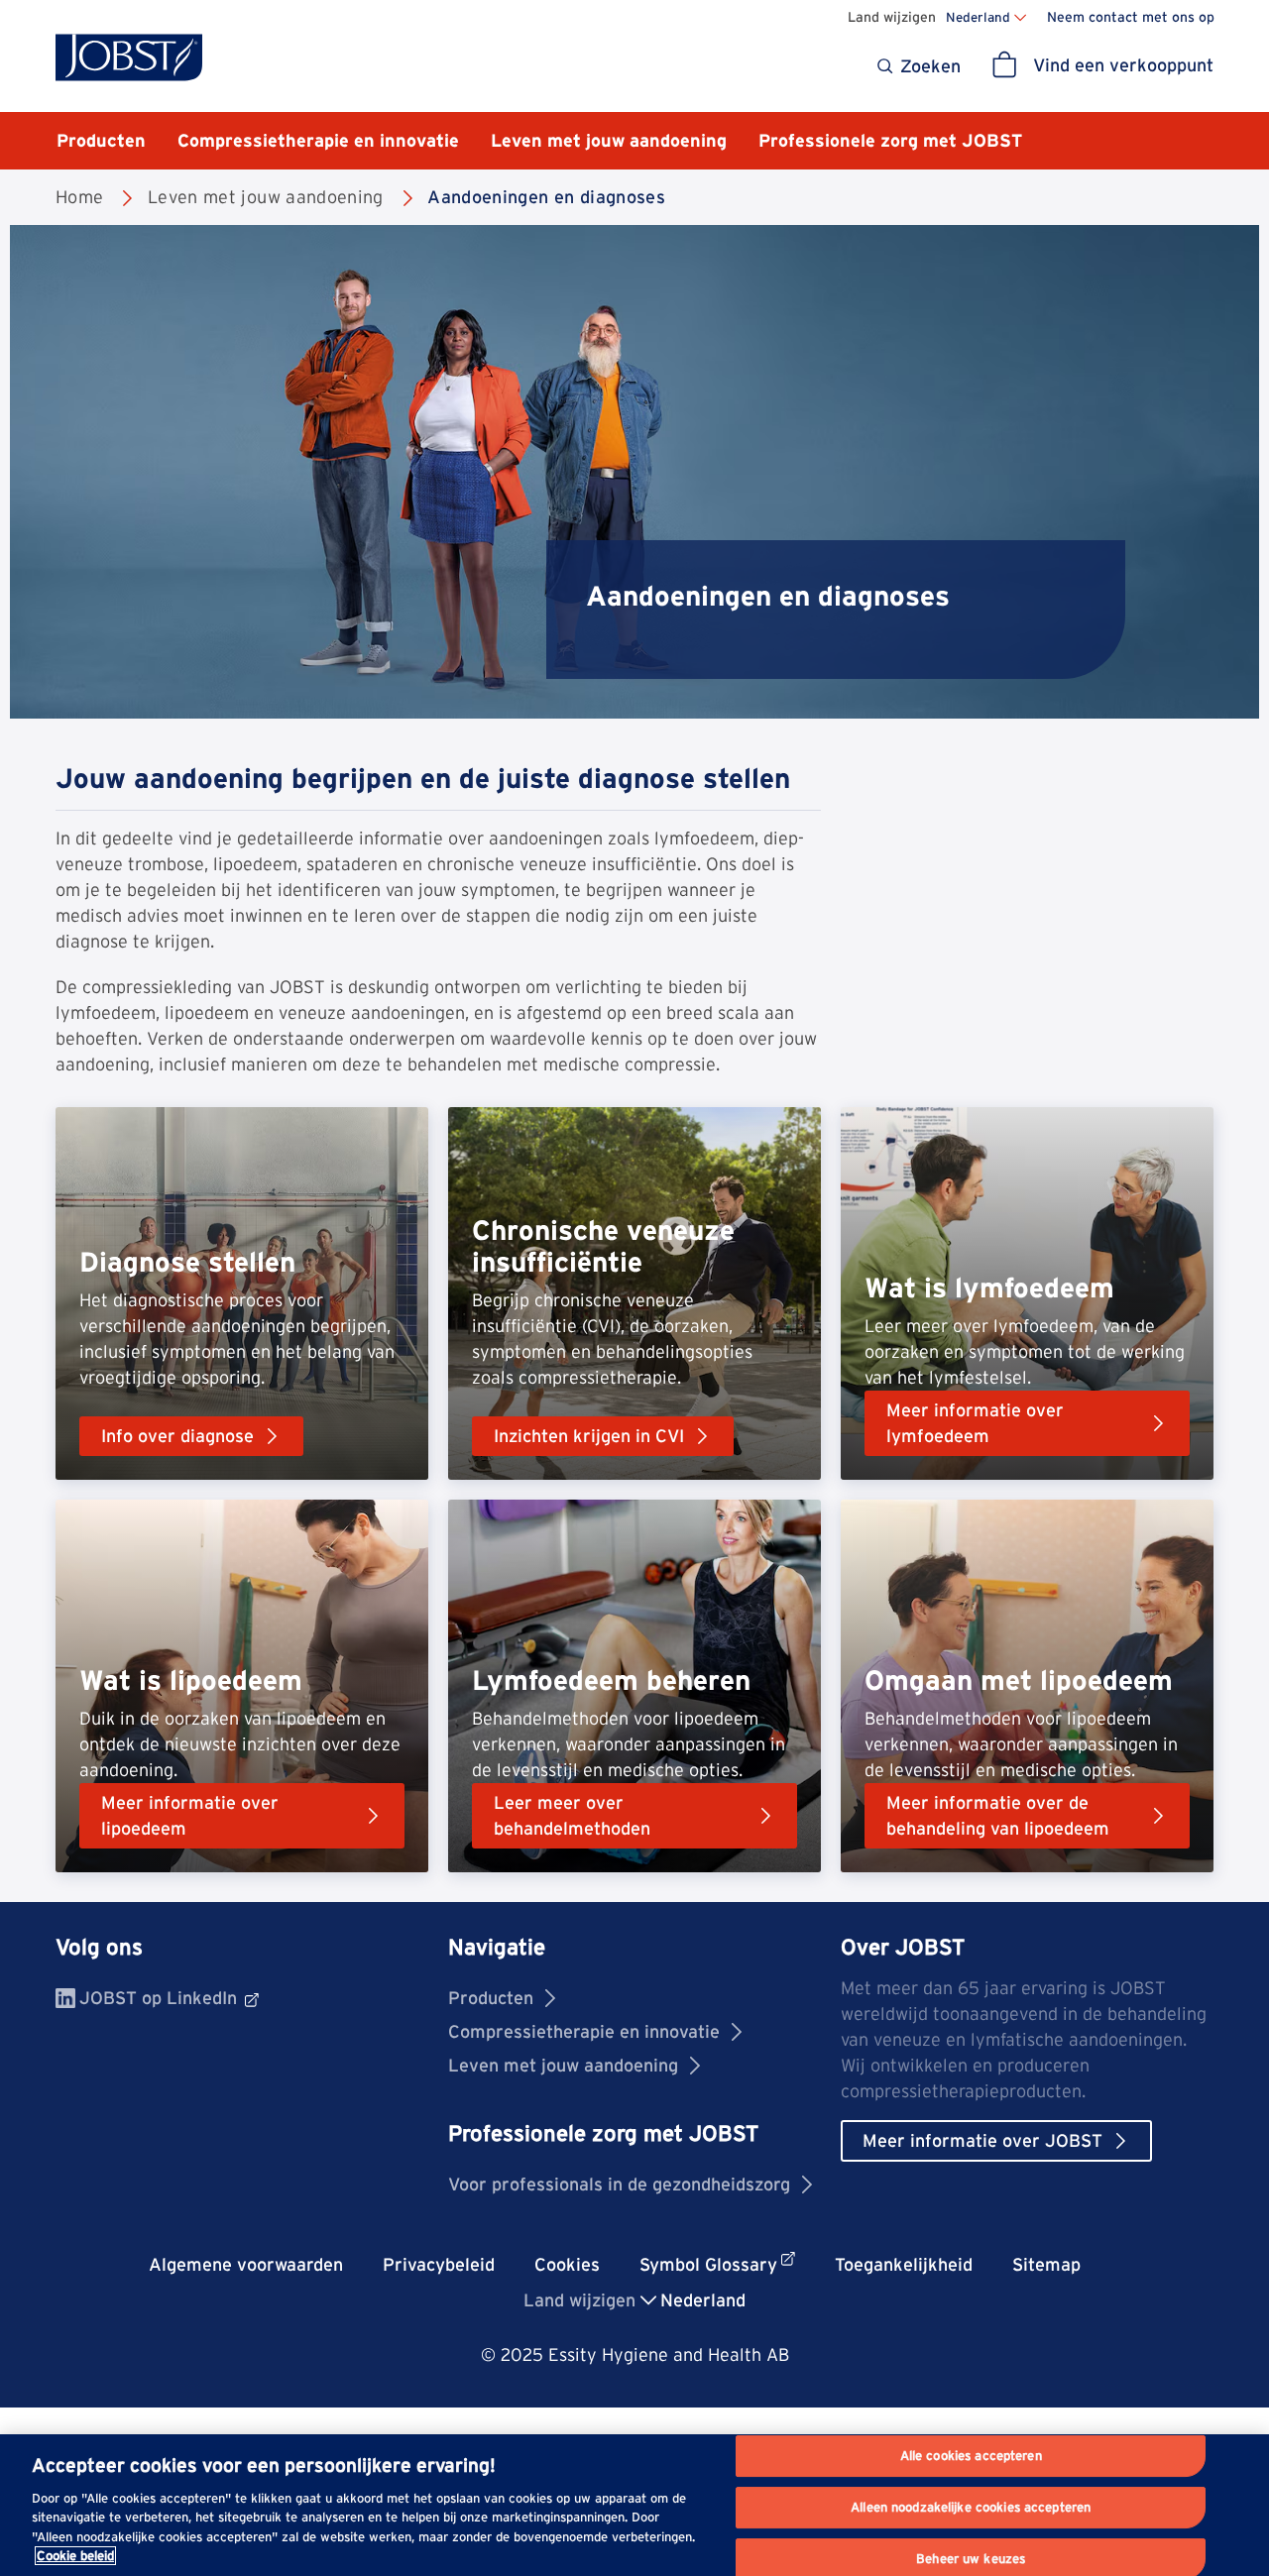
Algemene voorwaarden (246, 2264)
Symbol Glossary (708, 2264)
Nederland (978, 17)
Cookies (567, 2264)
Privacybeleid (439, 2264)
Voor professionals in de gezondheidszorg (619, 2184)
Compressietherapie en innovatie (584, 2031)
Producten (491, 1998)
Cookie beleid (75, 2556)
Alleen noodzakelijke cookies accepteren (971, 2507)
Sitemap (1046, 2264)
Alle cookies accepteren (971, 2457)
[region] (634, 2505)
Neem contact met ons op (1131, 17)
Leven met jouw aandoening (563, 2065)
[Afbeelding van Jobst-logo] (129, 57)
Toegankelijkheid (904, 2264)
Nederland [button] (703, 2300)
